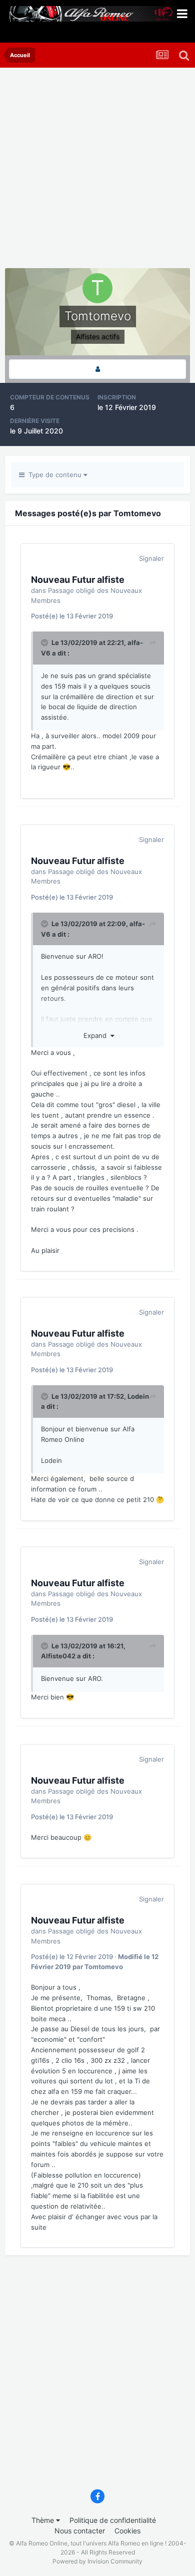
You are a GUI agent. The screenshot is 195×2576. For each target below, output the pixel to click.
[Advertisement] (97, 170)
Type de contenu (54, 475)
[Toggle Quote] (45, 642)
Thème (44, 2520)
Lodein (138, 1396)
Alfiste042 (58, 1656)
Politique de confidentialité (113, 2520)
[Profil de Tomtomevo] (97, 369)
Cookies (127, 2531)
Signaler (151, 558)
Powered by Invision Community (97, 2561)
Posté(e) (72, 616)
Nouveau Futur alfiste (78, 580)
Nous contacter (80, 2531)
